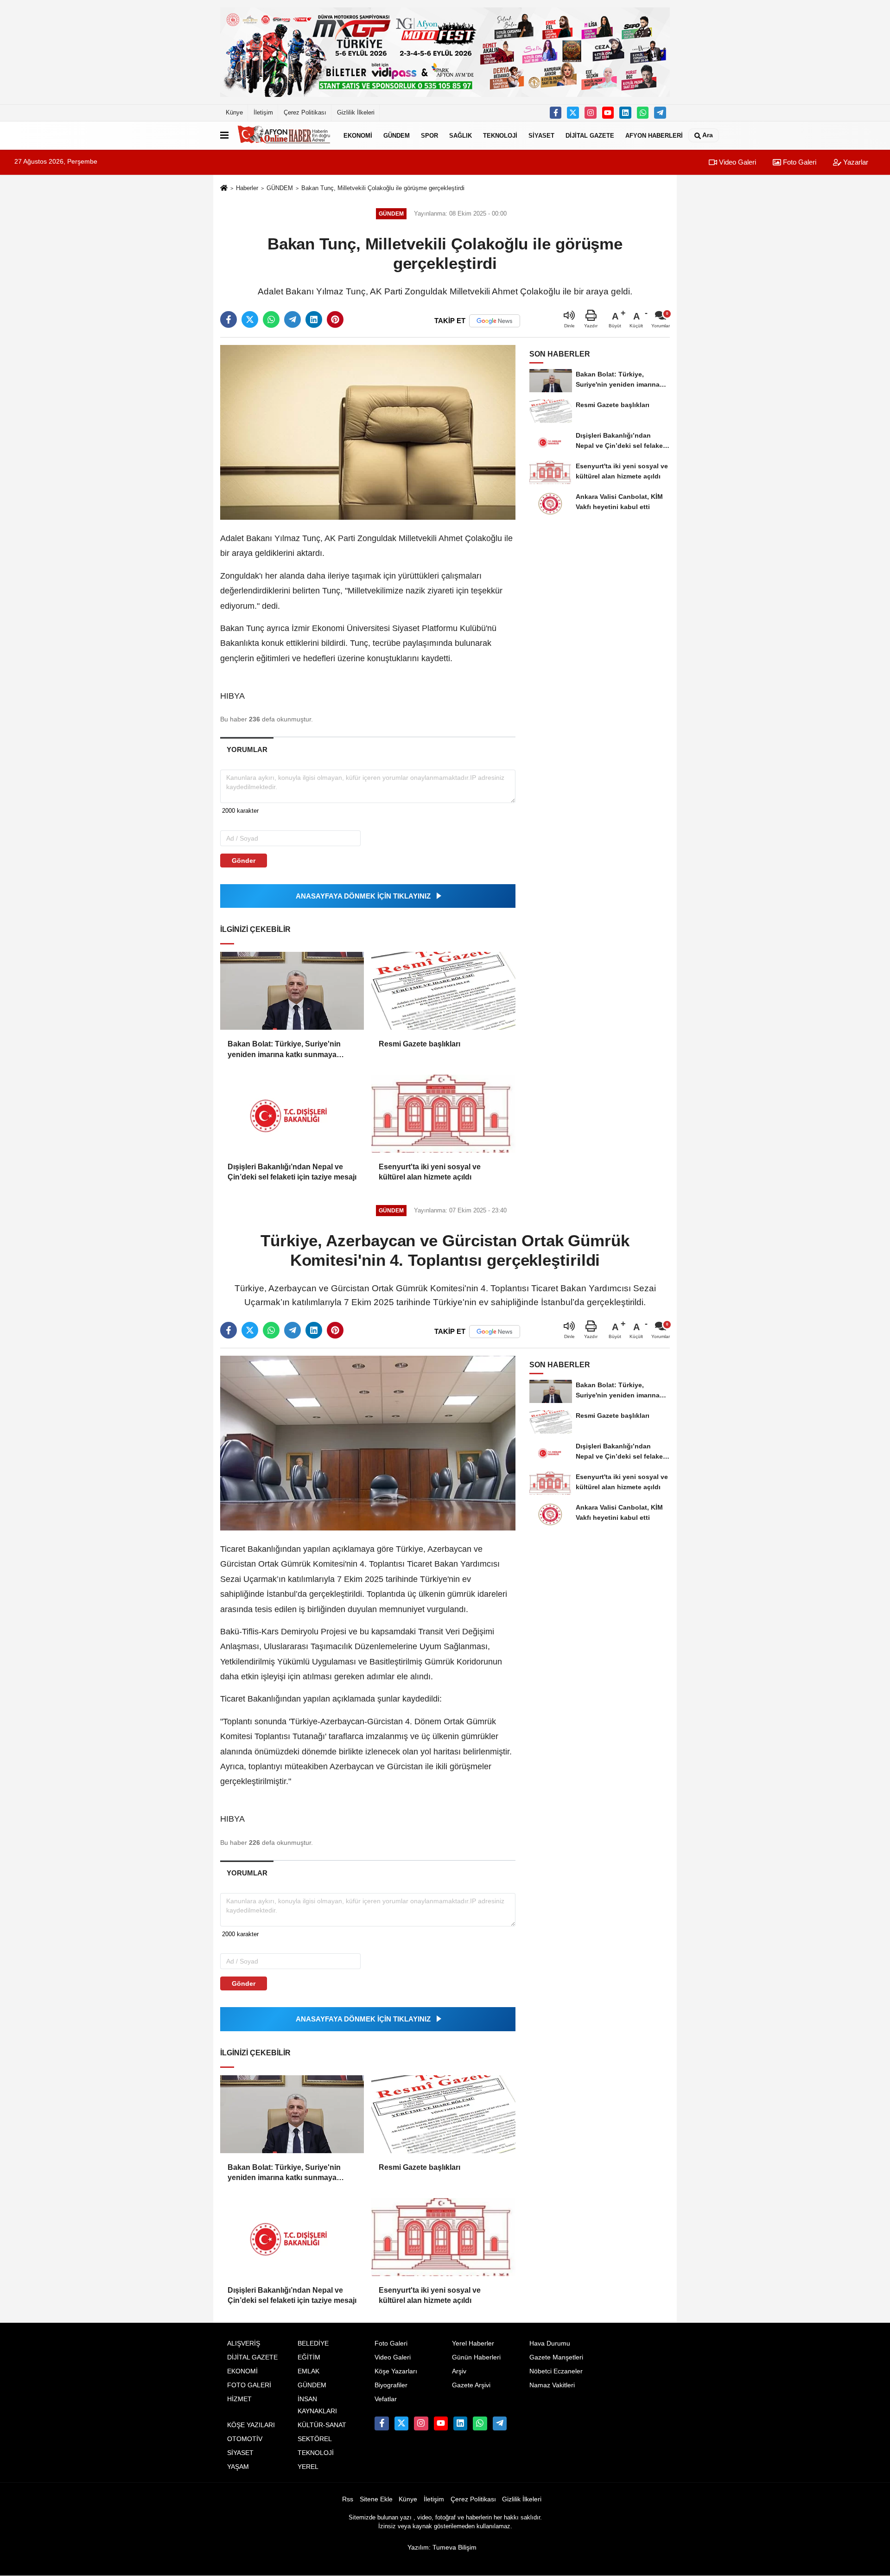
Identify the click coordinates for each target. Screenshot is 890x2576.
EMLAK (308, 2371)
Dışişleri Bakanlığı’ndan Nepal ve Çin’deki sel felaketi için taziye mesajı (292, 1172)
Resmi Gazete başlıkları (420, 1044)
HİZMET (239, 2399)
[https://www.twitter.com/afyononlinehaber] (573, 113)
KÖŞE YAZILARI (251, 2425)
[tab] (247, 749)
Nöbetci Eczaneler (556, 2371)
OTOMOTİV (245, 2439)
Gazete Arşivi (471, 2385)
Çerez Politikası (305, 112)
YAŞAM (238, 2467)
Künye (234, 112)
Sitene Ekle (376, 2499)
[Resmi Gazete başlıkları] (443, 991)
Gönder (244, 861)
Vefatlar (386, 2399)
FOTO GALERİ (249, 2385)
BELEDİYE (313, 2343)
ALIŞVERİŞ (244, 2343)
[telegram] (292, 319)
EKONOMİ (358, 135)
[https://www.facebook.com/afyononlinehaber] (556, 113)
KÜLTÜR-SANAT (322, 2425)
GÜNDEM (397, 135)
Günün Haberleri (476, 2357)
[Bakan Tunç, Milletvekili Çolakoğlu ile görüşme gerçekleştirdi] (368, 432)
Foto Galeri (799, 162)
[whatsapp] (271, 319)
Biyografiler (391, 2385)
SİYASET (541, 135)
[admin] (660, 113)
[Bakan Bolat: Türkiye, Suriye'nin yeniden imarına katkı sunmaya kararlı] (292, 991)
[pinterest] (335, 319)
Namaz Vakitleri (552, 2385)
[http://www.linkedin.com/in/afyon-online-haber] (625, 113)
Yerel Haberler (473, 2343)
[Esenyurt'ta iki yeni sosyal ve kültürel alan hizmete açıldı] (443, 1114)
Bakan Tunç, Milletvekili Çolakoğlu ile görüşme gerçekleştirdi (383, 188)
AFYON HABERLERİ (654, 135)
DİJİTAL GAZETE (590, 135)
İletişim (263, 112)
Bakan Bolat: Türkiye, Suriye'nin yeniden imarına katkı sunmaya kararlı (284, 1050)
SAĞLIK (461, 135)
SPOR (429, 135)
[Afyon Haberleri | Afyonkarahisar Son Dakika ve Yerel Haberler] (284, 135)
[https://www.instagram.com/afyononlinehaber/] (591, 113)
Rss (348, 2499)
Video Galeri (737, 162)
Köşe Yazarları (396, 2371)
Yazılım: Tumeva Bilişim (442, 2547)
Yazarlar (855, 162)
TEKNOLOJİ (500, 135)
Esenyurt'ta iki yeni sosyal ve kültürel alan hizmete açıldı (430, 1172)
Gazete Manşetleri (556, 2357)
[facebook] (229, 319)
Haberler (247, 188)
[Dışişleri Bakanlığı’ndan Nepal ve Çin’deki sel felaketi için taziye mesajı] (292, 1114)
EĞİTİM (309, 2357)
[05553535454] (643, 113)
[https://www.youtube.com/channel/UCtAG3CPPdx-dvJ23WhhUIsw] (608, 113)
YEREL (308, 2467)
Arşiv (459, 2371)
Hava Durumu (550, 2343)
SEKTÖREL (315, 2439)
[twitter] (250, 319)
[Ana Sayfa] (224, 188)
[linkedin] (314, 319)
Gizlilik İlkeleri (356, 112)
